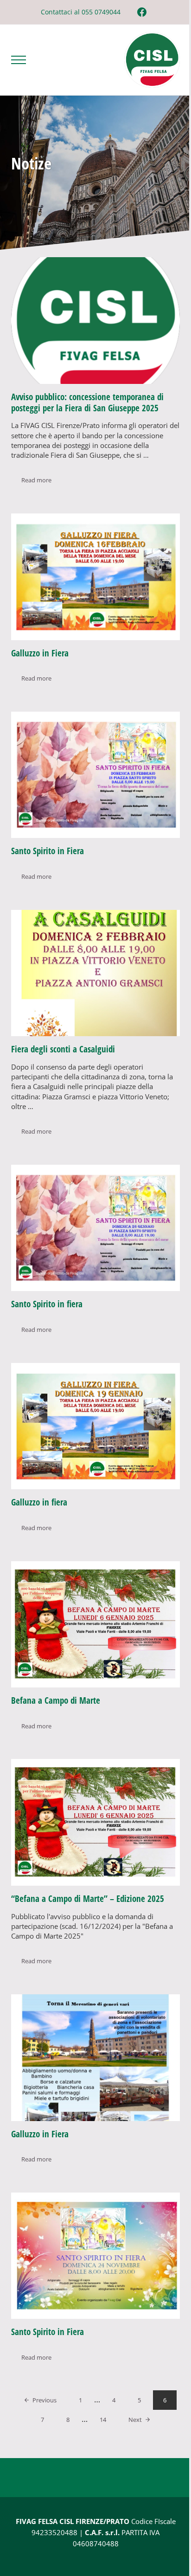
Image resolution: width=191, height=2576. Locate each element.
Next (135, 2420)
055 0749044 (101, 12)
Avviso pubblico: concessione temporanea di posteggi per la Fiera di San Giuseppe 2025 (87, 402)
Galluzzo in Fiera (40, 653)
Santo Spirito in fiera (47, 1304)
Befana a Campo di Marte (56, 1700)
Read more (41, 482)
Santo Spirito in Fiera (48, 851)
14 (108, 2421)
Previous (45, 2400)
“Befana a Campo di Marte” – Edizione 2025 (88, 1899)
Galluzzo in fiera (39, 1502)
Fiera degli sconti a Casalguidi (63, 1049)
